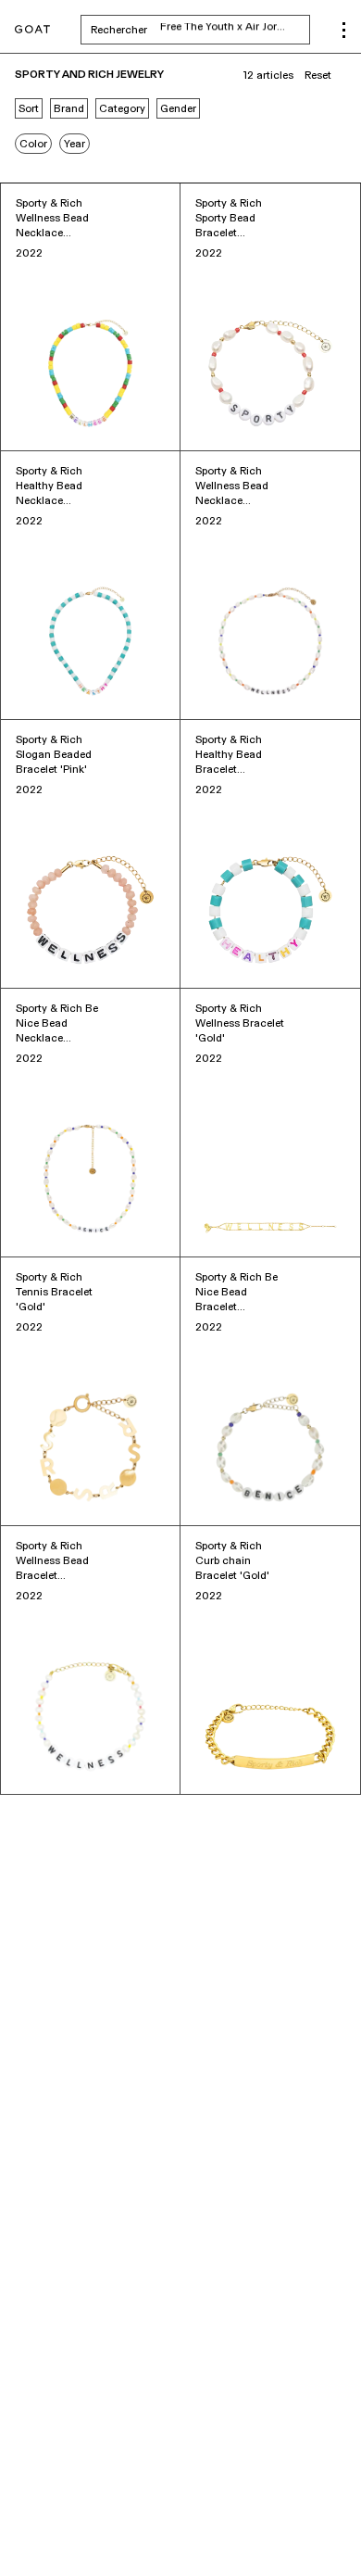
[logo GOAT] (32, 30)
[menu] (344, 30)
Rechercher (200, 30)
